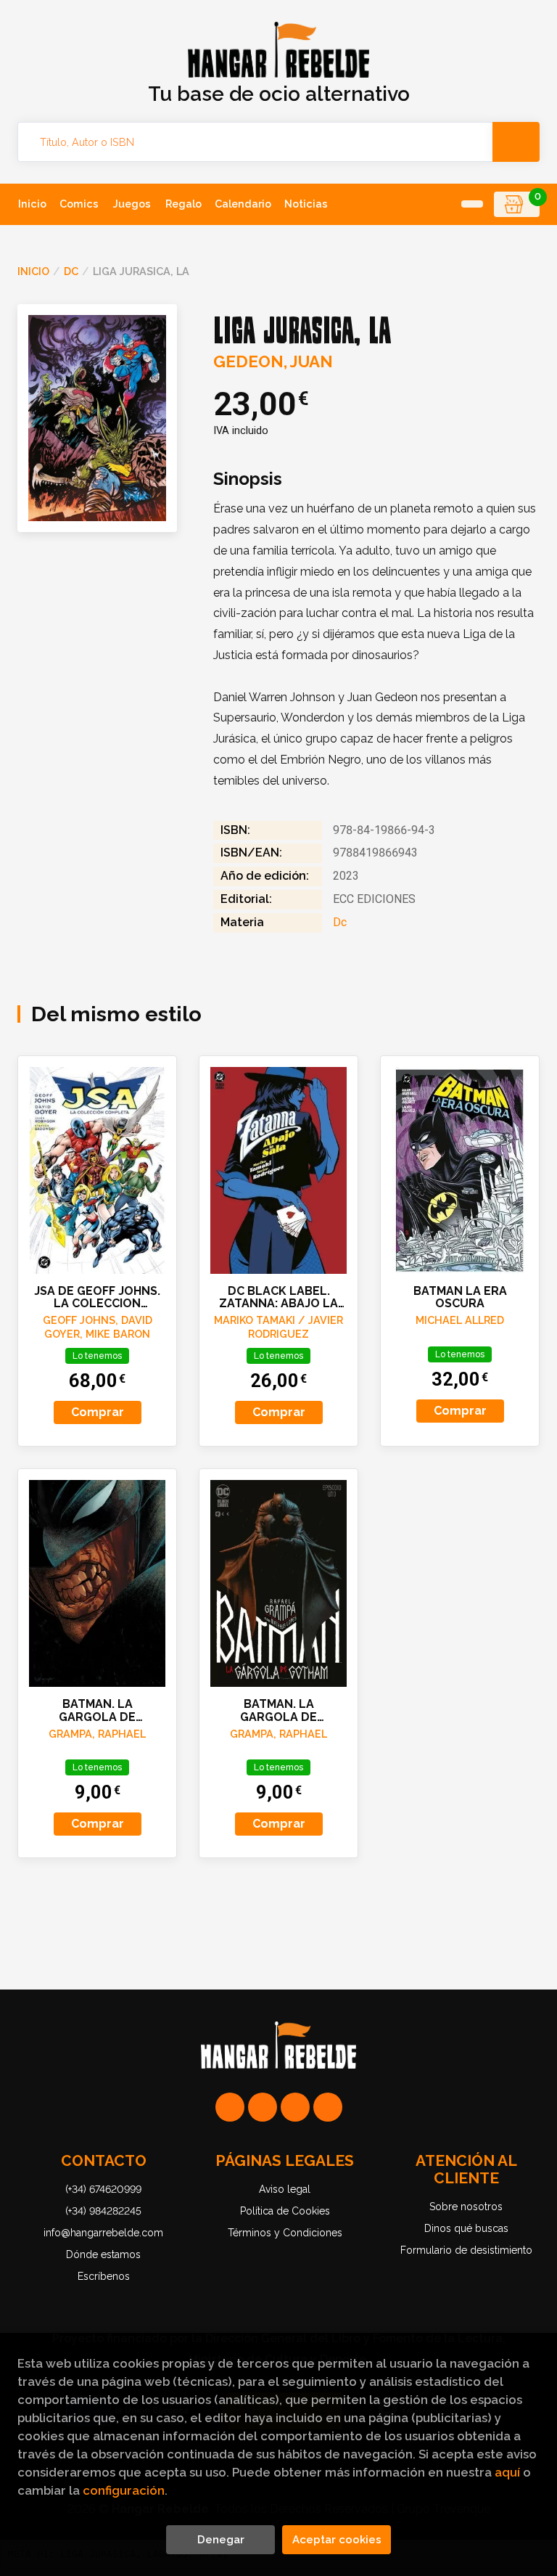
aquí (507, 2472)
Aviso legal (285, 2189)
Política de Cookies (285, 2211)
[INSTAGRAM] (263, 2107)
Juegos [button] (132, 204)
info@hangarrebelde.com (103, 2233)
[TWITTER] (295, 2107)
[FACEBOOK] (328, 2107)
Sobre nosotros (466, 2207)
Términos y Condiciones (285, 2233)
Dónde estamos (103, 2254)
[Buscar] (516, 142)
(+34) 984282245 (103, 2211)
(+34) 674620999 (103, 2189)
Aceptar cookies (337, 2540)
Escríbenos (104, 2276)
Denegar (221, 2540)
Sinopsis (248, 479)
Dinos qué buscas (466, 2228)
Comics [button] (79, 204)
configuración (124, 2490)
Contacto (104, 2160)
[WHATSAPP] (230, 2107)
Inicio (33, 271)
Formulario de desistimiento (466, 2250)
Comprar (98, 1412)
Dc (71, 271)
